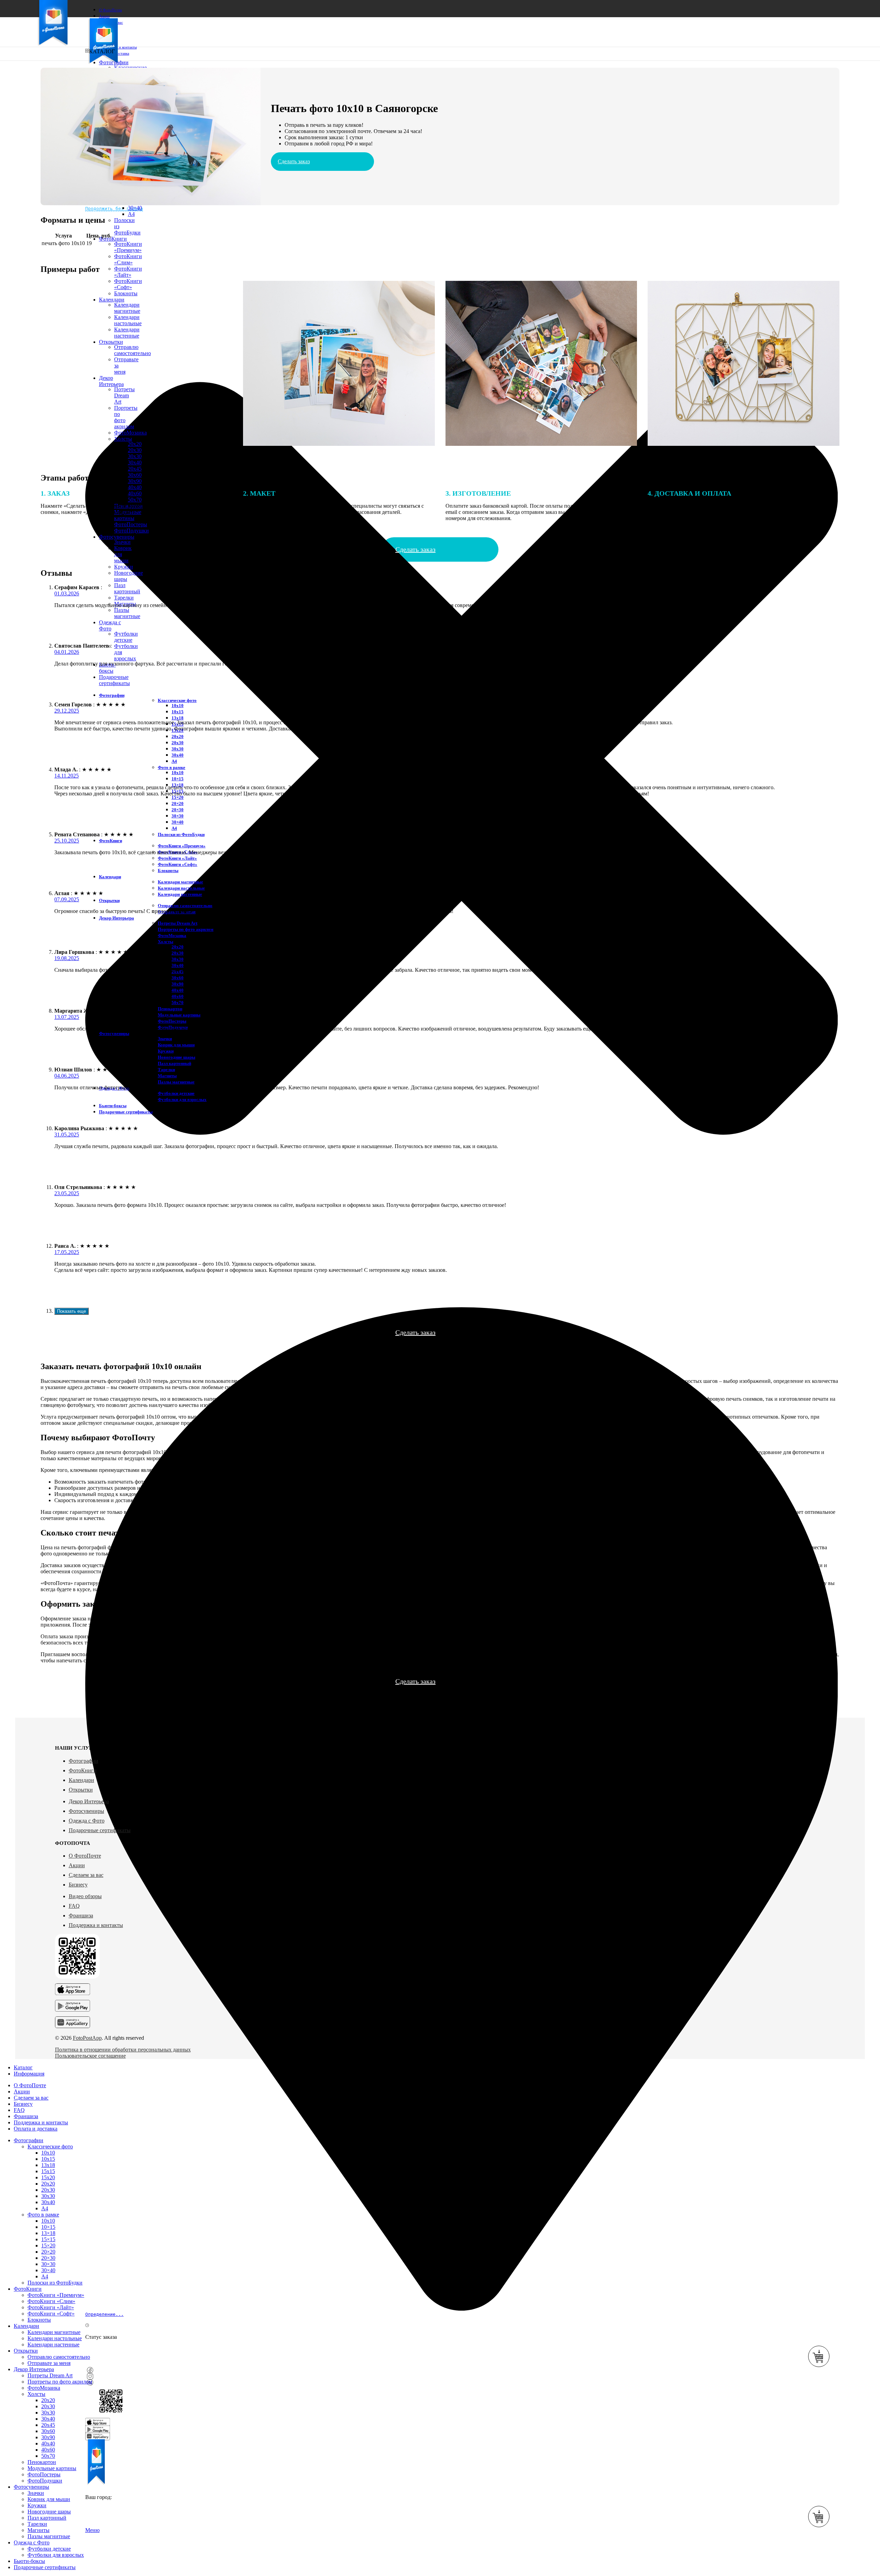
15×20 (178, 797)
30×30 (178, 816)
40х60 (178, 996)
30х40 (135, 463)
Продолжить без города (114, 208)
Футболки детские (126, 637)
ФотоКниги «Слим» (128, 259)
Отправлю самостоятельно (185, 906)
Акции (77, 1865)
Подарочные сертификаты (100, 1830)
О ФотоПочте (85, 1856)
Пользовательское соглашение (90, 2056)
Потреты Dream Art (178, 923)
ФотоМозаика (172, 935)
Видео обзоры (85, 1896)
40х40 (135, 487)
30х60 (135, 475)
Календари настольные (181, 888)
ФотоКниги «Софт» (178, 864)
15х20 (48, 2177)
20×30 (178, 810)
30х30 (135, 456)
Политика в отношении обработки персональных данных (123, 2050)
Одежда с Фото (87, 1821)
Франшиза (81, 1916)
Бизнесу (78, 1885)
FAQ (74, 1906)
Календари (81, 1780)
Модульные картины (179, 1015)
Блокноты (168, 871)
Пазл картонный (127, 588)
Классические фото (177, 700)
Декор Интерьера (89, 1801)
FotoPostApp (87, 2038)
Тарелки (124, 598)
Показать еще (71, 1311)
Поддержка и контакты (96, 1925)
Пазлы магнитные (127, 613)
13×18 (48, 2233)
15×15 (48, 2239)
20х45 (135, 469)
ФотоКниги (83, 1770)
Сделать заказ (294, 161)
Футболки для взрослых (182, 1099)
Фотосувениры (86, 1811)
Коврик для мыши (176, 1045)
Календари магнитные (180, 882)
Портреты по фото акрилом (186, 929)
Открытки (81, 1790)
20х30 (135, 450)
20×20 (178, 803)
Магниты (167, 1076)
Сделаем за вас (86, 1875)
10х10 (178, 706)
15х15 (48, 2171)
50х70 (178, 1003)
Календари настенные (180, 894)
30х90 (135, 481)
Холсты (166, 942)
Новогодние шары (177, 1057)
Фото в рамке (172, 767)
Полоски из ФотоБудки (181, 834)
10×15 (178, 779)
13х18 (178, 718)
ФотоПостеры (172, 1021)
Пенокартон (170, 1009)
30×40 (135, 208)
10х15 (178, 712)
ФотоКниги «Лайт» (128, 272)
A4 (131, 214)
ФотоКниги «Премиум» (128, 247)
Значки (122, 542)
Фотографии (84, 1761)
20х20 (178, 736)
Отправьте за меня (49, 2363)
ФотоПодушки (131, 531)
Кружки (124, 567)
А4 (174, 761)
